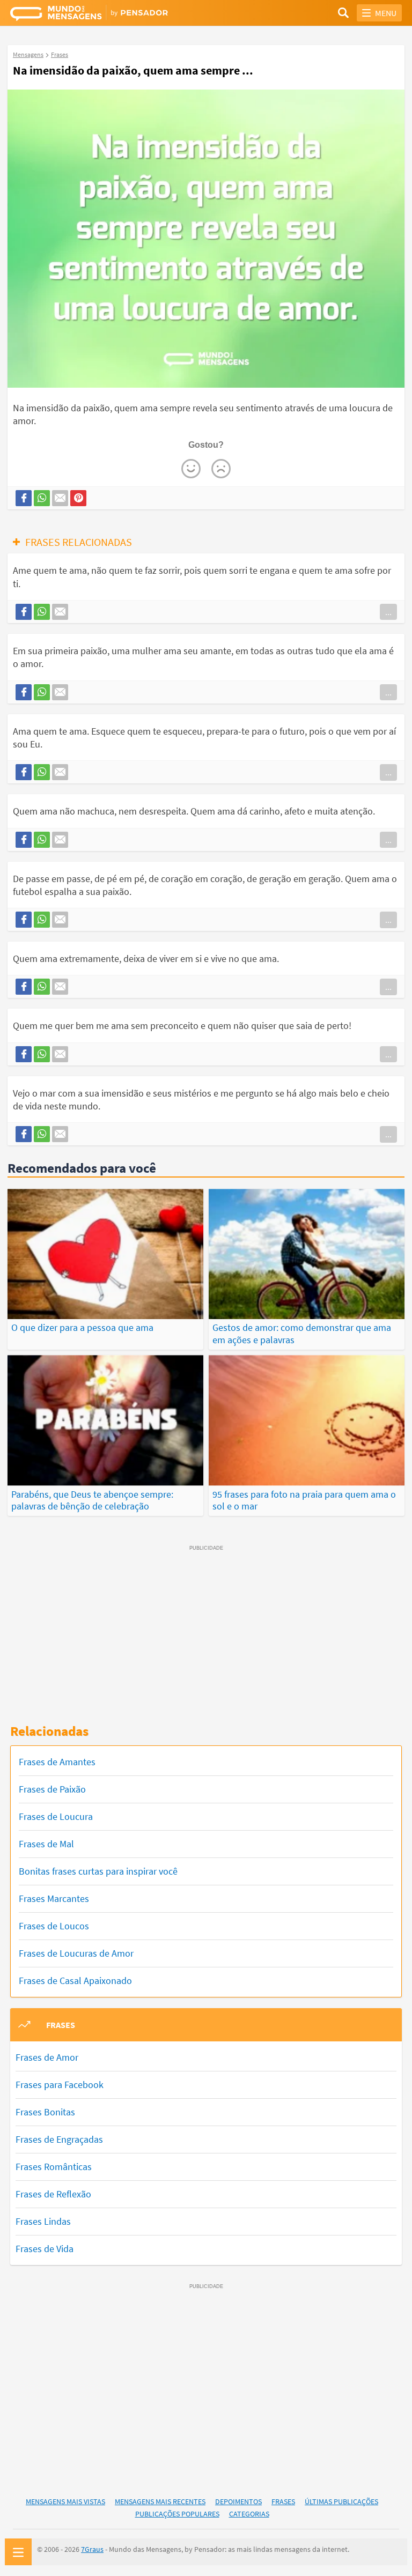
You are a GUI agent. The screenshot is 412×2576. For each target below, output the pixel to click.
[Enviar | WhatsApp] (42, 498)
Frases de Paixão (52, 1789)
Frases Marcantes (54, 1898)
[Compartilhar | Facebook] (24, 498)
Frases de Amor (47, 2057)
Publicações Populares (177, 2514)
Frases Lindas (43, 2221)
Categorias (249, 2514)
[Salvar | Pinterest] (78, 498)
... (388, 612)
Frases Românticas (54, 2167)
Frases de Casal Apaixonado (75, 1981)
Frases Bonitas (45, 2112)
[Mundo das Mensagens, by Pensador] (108, 14)
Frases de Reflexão (53, 2194)
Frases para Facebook (60, 2085)
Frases (283, 2501)
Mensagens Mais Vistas (65, 2501)
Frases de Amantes (57, 1762)
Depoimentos (238, 2501)
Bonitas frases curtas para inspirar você (98, 1871)
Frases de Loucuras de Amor (76, 1953)
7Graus (92, 2549)
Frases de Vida (45, 2249)
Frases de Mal (46, 1844)
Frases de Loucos (54, 1926)
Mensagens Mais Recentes (160, 2501)
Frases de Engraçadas (59, 2139)
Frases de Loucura (56, 1816)
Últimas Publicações (341, 2501)
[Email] (60, 498)
